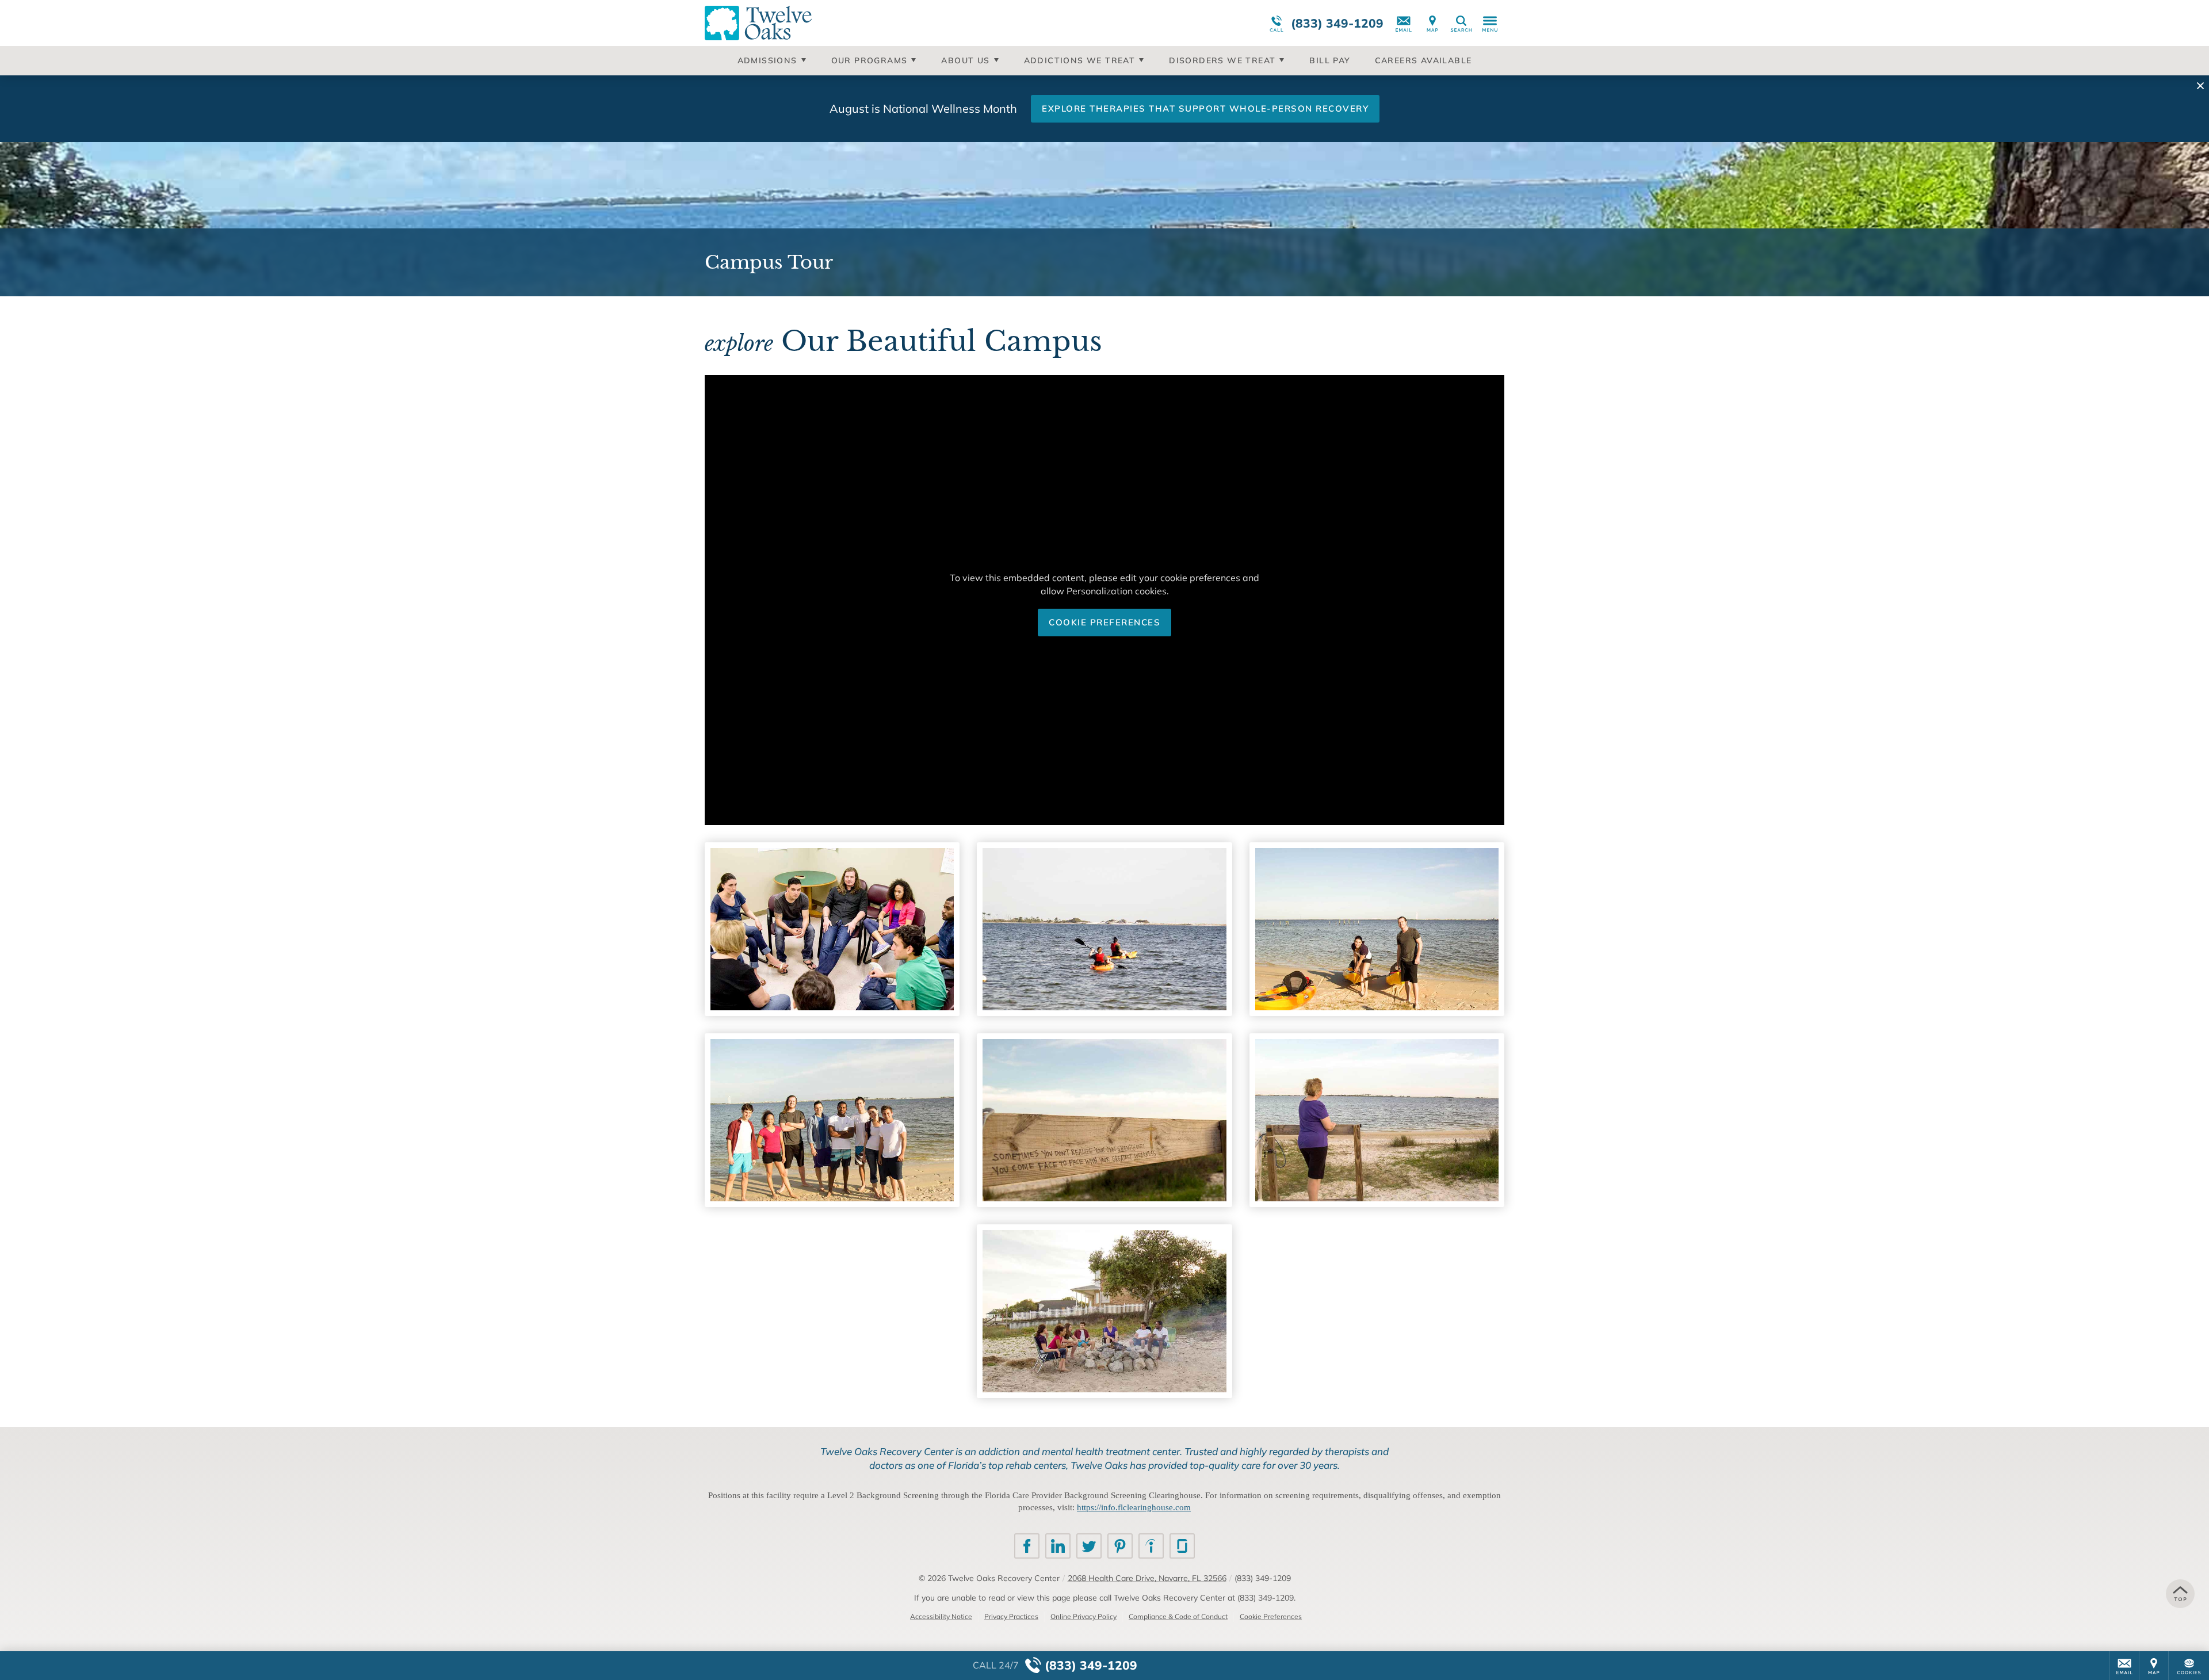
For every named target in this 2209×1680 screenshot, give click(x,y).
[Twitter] (1089, 1546)
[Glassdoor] (1182, 1546)
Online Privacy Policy (1084, 1616)
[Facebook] (1027, 1546)
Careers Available (1423, 60)
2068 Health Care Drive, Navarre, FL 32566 (1147, 1578)
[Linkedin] (1058, 1546)
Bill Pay (1330, 60)
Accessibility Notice (941, 1616)
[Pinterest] (1120, 1546)
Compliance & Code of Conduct (1178, 1616)
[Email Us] (1404, 23)
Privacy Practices (1011, 1616)
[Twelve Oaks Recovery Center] (877, 23)
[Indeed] (1151, 1546)
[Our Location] (1432, 23)
